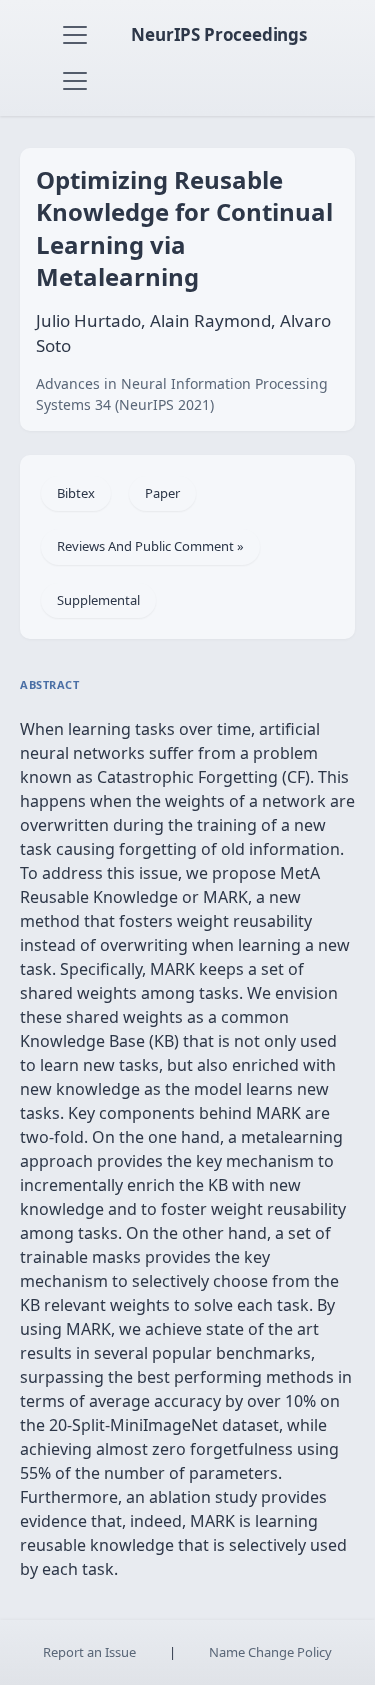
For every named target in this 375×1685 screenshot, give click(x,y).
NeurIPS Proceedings (219, 34)
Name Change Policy (270, 1652)
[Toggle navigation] (75, 35)
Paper (162, 493)
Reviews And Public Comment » (150, 546)
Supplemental (98, 600)
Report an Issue (89, 1652)
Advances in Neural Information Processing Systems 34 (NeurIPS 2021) (182, 394)
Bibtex (76, 493)
